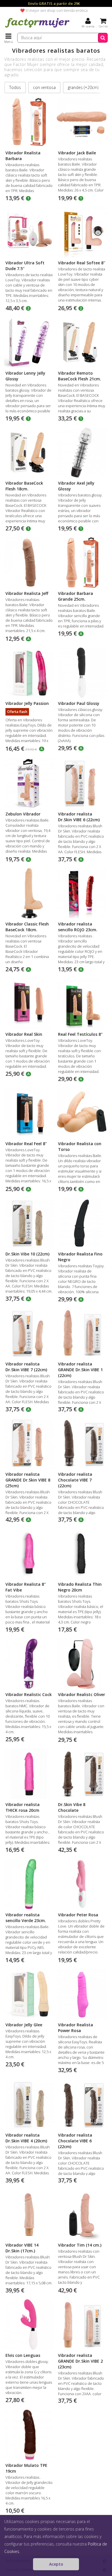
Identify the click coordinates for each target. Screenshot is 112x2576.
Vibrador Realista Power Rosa (76, 2028)
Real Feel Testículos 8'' (80, 1034)
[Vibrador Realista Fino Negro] (82, 1223)
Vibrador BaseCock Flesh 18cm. (24, 486)
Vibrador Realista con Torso (80, 1146)
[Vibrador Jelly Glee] (29, 1994)
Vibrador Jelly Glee (24, 2025)
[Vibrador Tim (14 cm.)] (82, 2214)
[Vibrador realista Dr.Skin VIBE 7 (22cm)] (29, 1333)
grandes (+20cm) (83, 87)
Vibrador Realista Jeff (27, 593)
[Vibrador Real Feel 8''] (29, 1113)
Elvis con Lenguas (23, 2355)
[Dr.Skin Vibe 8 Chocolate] (82, 1774)
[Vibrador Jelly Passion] (29, 673)
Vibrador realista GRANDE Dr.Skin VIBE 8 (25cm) (28, 1480)
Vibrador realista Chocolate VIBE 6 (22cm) (75, 2141)
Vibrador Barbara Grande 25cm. (76, 596)
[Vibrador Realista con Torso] (82, 1113)
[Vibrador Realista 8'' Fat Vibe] (29, 1554)
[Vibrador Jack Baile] (82, 122)
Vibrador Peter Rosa (78, 1915)
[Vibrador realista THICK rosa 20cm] (29, 1774)
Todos (15, 87)
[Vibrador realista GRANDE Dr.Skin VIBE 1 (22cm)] (82, 1333)
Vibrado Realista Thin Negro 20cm (80, 1587)
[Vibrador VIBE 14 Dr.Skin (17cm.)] (29, 2214)
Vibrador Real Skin (24, 1034)
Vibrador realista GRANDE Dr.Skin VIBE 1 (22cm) (80, 1370)
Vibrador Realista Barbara (23, 156)
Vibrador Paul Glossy (79, 703)
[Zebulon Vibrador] (29, 783)
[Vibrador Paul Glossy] (82, 673)
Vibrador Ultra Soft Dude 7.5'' (25, 266)
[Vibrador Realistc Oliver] (82, 1664)
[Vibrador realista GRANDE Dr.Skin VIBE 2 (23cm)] (82, 2324)
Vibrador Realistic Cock (29, 1694)
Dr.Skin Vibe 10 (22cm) (27, 1254)
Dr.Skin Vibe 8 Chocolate (72, 1807)
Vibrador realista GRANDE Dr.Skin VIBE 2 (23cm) (80, 2361)
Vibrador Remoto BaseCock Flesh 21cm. (80, 376)
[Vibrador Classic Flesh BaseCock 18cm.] (29, 893)
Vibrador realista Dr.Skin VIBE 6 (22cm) (79, 817)
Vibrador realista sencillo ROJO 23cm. (78, 927)
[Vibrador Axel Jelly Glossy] (82, 453)
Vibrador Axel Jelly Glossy (76, 486)
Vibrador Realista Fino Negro (80, 1257)
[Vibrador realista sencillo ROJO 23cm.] (82, 893)
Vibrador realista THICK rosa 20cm (23, 1807)
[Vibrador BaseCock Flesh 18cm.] (29, 453)
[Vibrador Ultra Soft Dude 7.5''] (29, 232)
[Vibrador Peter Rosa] (82, 1884)
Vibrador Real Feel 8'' (26, 1144)
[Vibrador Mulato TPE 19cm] (29, 2435)
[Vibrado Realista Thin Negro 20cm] (82, 1554)
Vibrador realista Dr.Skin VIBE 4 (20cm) (26, 2138)
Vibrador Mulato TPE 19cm (26, 2468)
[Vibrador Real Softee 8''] (82, 232)
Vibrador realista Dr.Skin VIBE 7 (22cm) (26, 1367)
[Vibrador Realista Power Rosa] (82, 1994)
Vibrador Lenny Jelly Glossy (25, 376)
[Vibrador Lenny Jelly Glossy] (29, 342)
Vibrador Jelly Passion (27, 703)
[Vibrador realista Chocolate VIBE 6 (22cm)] (82, 2104)
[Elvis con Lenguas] (29, 2324)
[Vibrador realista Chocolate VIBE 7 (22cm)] (82, 1443)
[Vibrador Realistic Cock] (29, 1664)
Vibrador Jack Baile (77, 153)
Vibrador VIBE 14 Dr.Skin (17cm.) (22, 2248)
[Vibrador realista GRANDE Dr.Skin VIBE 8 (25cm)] (29, 1443)
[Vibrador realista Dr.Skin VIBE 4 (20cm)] (29, 2104)
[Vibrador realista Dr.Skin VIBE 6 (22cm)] (82, 783)
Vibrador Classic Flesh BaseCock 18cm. (27, 927)
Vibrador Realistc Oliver (82, 1694)
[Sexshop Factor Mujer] (37, 27)
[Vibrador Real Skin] (29, 1003)
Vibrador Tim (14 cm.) (80, 2245)
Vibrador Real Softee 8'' (82, 263)
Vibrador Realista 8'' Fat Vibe (26, 1587)
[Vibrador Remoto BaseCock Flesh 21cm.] (82, 342)
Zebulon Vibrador (23, 814)
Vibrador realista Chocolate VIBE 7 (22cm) (75, 1480)
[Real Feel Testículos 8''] (82, 1003)
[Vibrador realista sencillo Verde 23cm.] (29, 1884)
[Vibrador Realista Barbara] (29, 122)
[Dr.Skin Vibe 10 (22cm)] (29, 1223)
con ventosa (44, 87)
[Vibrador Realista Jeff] (29, 563)
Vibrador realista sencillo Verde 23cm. (26, 1918)
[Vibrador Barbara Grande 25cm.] (82, 563)
